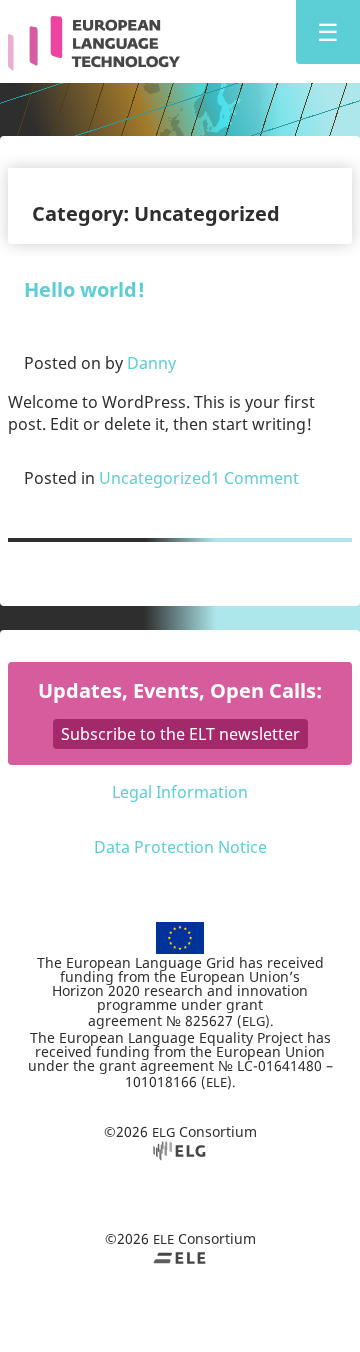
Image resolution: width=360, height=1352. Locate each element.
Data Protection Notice (180, 847)
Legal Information (180, 792)
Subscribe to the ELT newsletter (180, 734)
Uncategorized (155, 478)
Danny (151, 363)
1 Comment (255, 478)
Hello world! (84, 289)
